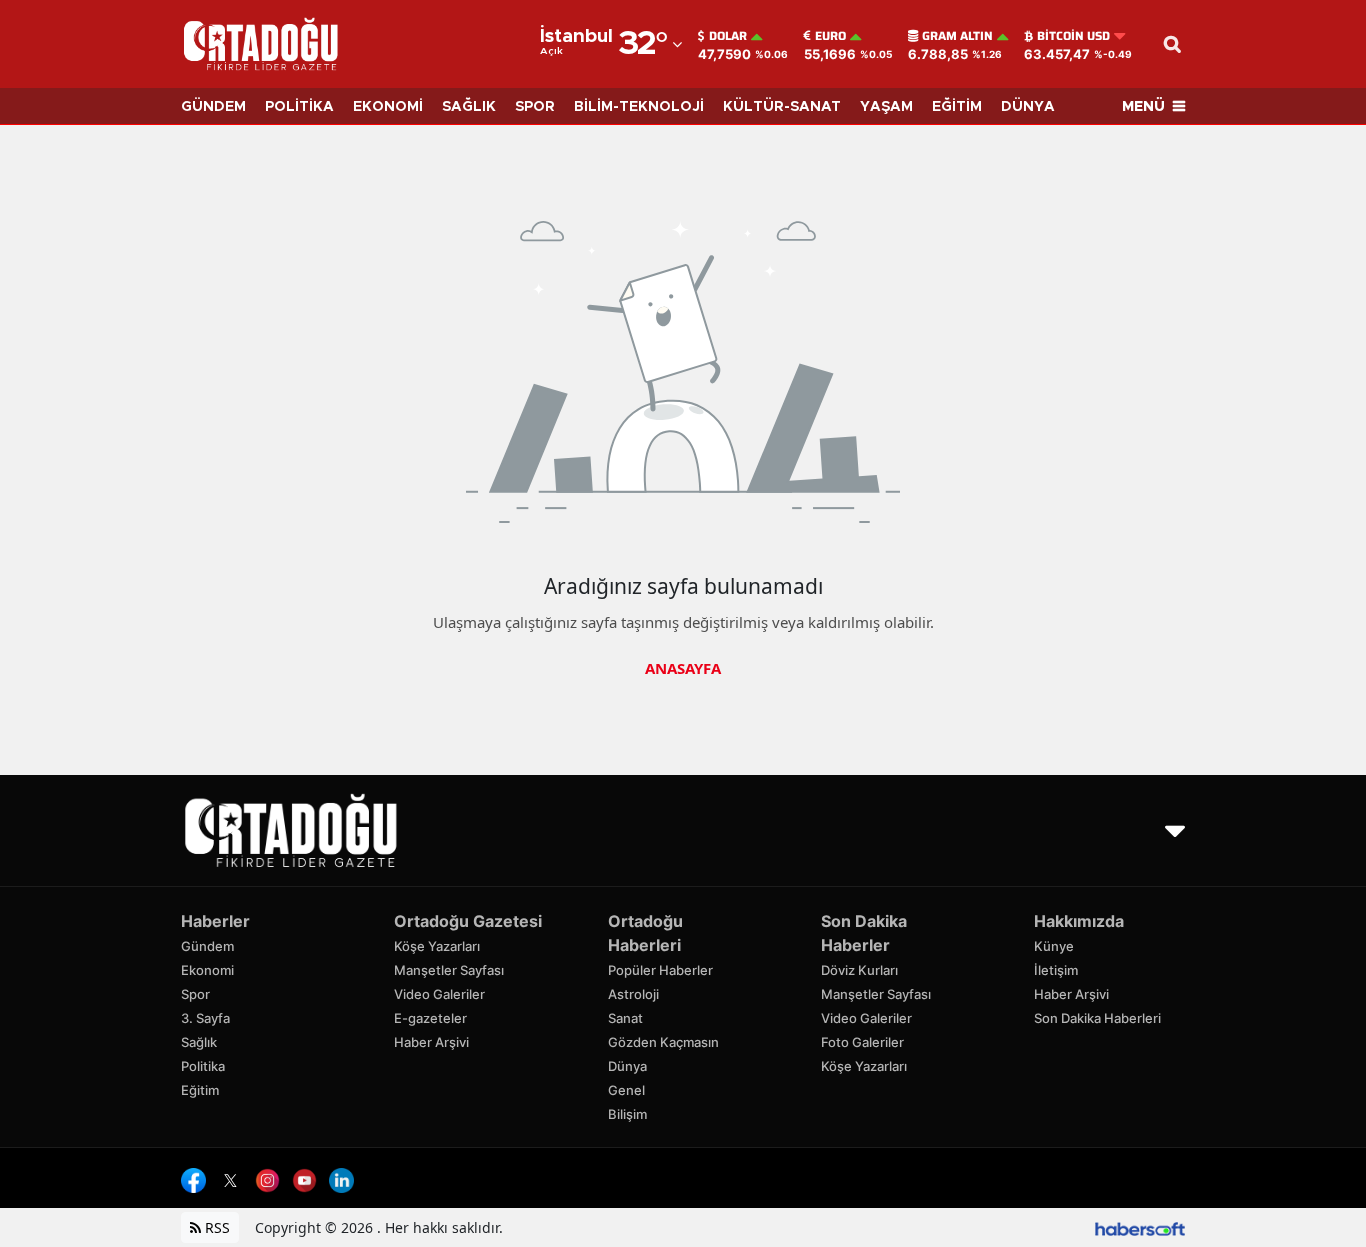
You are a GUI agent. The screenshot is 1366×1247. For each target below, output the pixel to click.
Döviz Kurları (859, 970)
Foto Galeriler (862, 1042)
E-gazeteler (430, 1018)
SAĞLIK (469, 107)
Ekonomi (207, 970)
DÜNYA (1028, 107)
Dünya (627, 1066)
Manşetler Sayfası (449, 970)
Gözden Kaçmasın (663, 1042)
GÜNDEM (213, 107)
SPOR (535, 107)
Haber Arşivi (431, 1042)
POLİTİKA (299, 107)
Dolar (728, 36)
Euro (830, 36)
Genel (626, 1090)
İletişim (1056, 970)
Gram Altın (957, 36)
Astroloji (633, 994)
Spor (195, 994)
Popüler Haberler (660, 970)
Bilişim (627, 1114)
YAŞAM (886, 107)
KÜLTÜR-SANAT (782, 107)
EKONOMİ (388, 107)
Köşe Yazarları (437, 946)
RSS (215, 1227)
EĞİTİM (957, 107)
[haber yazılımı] (1140, 1227)
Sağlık (199, 1042)
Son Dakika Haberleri (1097, 1018)
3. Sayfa (205, 1018)
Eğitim (200, 1090)
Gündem (207, 946)
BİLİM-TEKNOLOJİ (639, 107)
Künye (1054, 946)
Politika (203, 1066)
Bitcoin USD (1073, 36)
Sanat (625, 1018)
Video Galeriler (439, 994)
